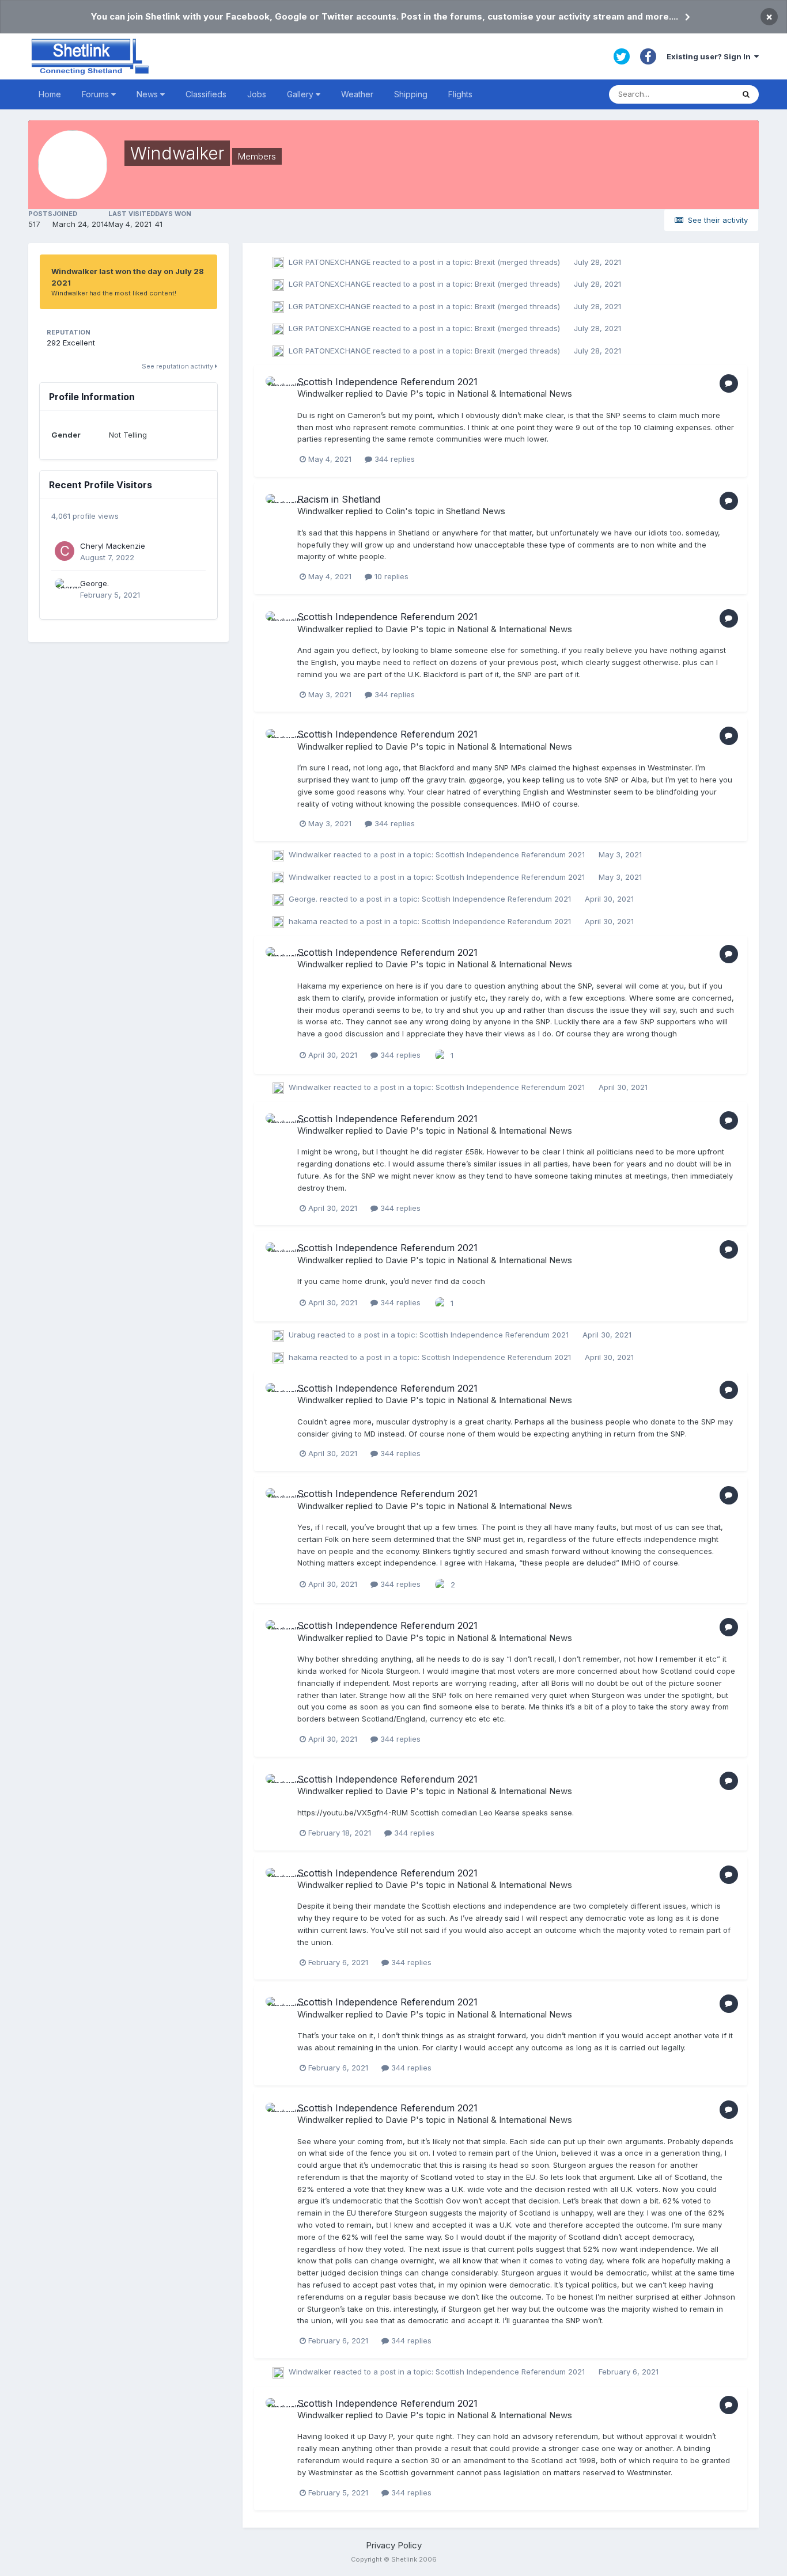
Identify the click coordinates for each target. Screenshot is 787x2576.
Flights (460, 94)
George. (94, 583)
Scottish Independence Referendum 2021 (387, 382)
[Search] (746, 94)
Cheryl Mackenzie (113, 546)
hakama (303, 921)
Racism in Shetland (339, 499)
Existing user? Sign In (710, 56)
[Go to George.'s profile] (65, 588)
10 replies (390, 576)
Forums (97, 94)
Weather (357, 94)
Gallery (301, 94)
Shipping (411, 94)
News (148, 94)
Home (50, 94)
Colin (395, 511)
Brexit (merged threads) (519, 262)
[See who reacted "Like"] (441, 1055)
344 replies (393, 459)
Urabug (302, 1335)
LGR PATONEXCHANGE (330, 262)
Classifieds (206, 94)
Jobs (257, 94)
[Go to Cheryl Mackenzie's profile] (65, 551)
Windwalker (320, 394)
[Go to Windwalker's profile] (278, 389)
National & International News (514, 394)
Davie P (401, 394)
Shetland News (476, 511)
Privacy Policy (394, 2545)
